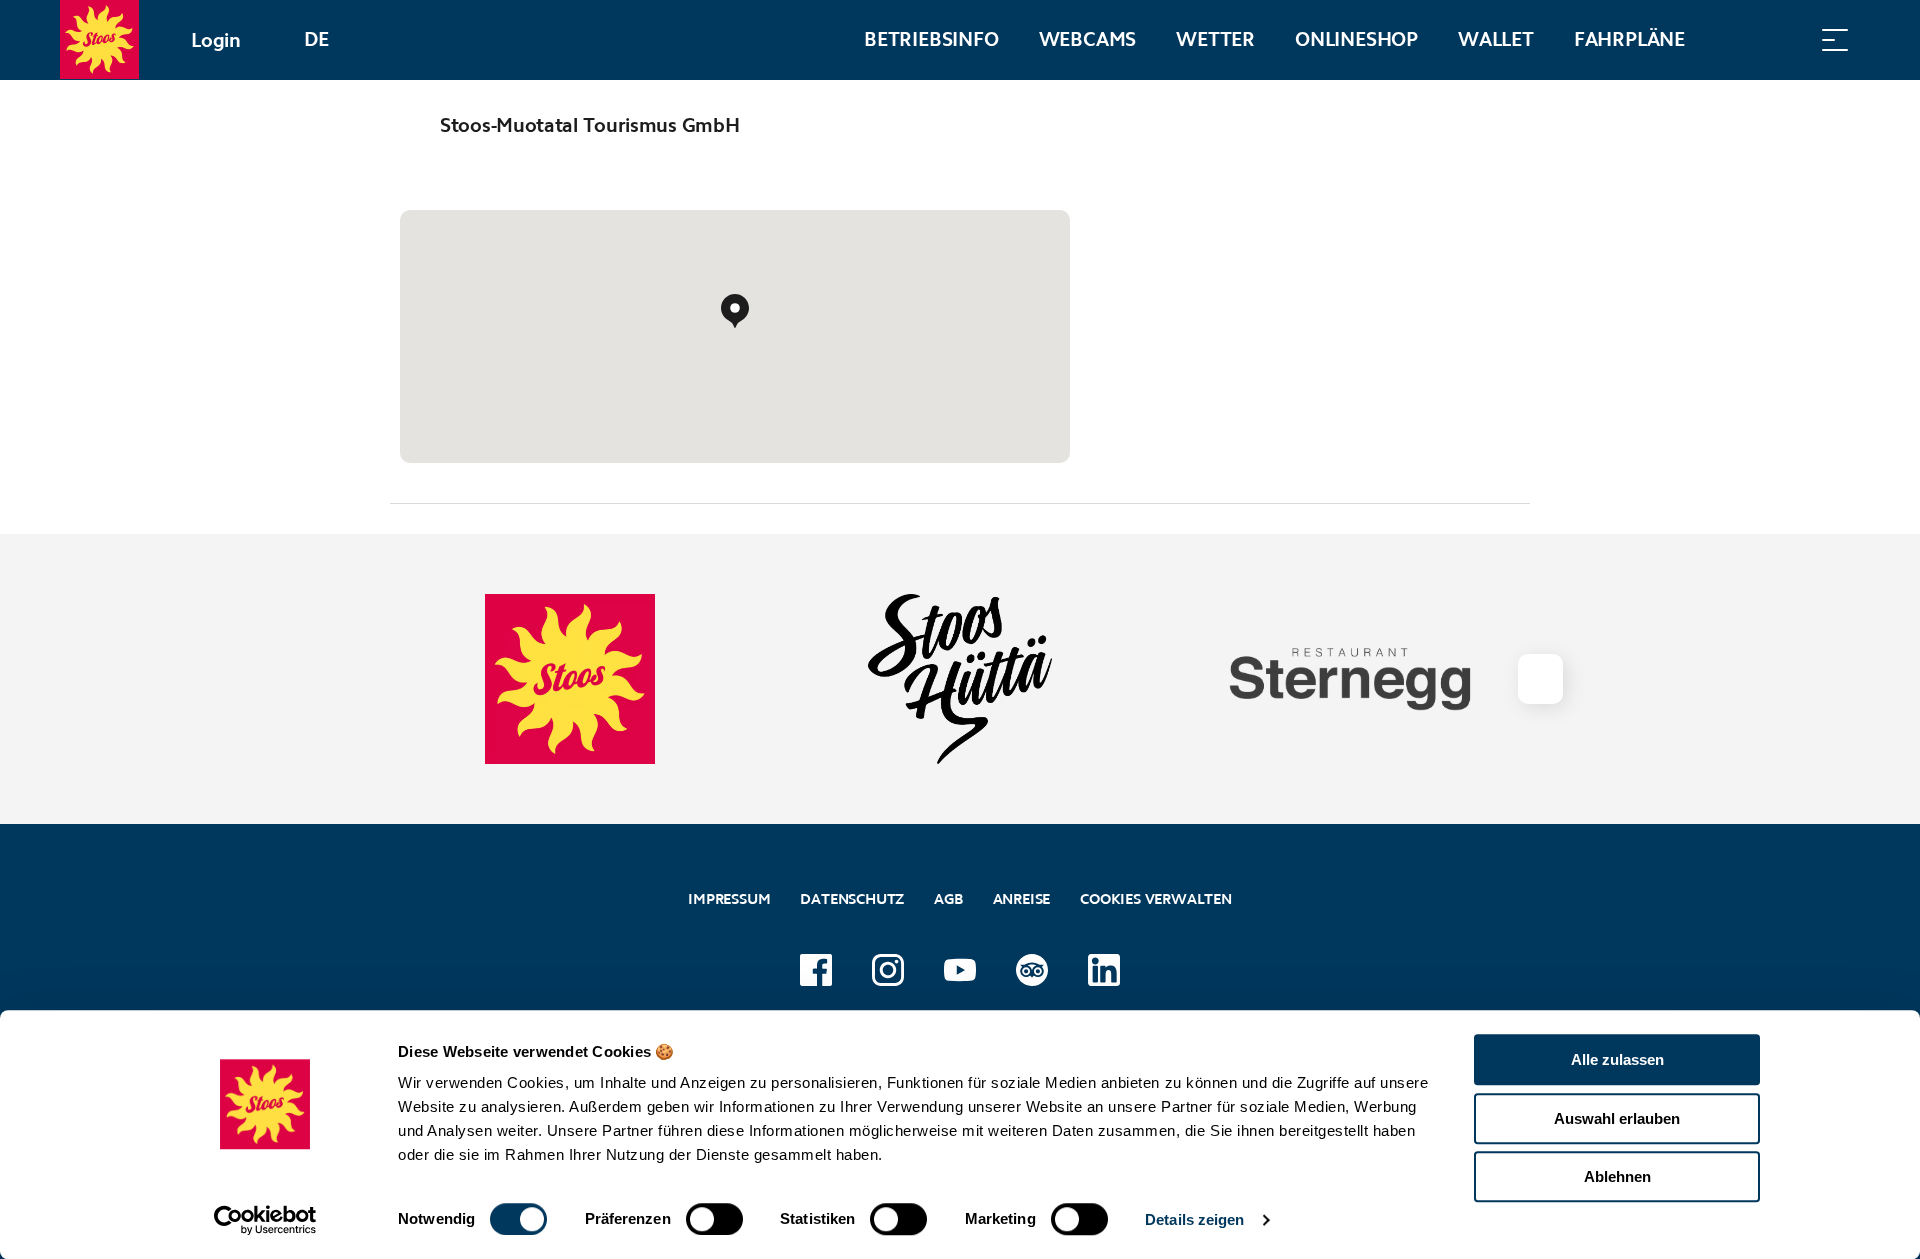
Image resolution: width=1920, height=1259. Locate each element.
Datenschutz (852, 899)
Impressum (729, 899)
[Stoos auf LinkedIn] (1104, 970)
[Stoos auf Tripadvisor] (1032, 970)
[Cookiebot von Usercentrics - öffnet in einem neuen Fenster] (265, 1220)
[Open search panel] (1785, 39)
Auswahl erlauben (1617, 1118)
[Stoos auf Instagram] (888, 970)
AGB (948, 899)
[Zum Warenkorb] (1735, 39)
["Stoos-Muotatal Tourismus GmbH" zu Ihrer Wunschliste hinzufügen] (1510, 125)
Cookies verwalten (1156, 896)
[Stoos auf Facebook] (816, 970)
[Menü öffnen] (1835, 39)
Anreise (1022, 899)
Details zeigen (1194, 1219)
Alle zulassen (1617, 1059)
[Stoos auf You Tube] (960, 970)
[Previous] (407, 125)
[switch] (714, 1219)
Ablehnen (1617, 1176)
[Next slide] (1540, 679)
